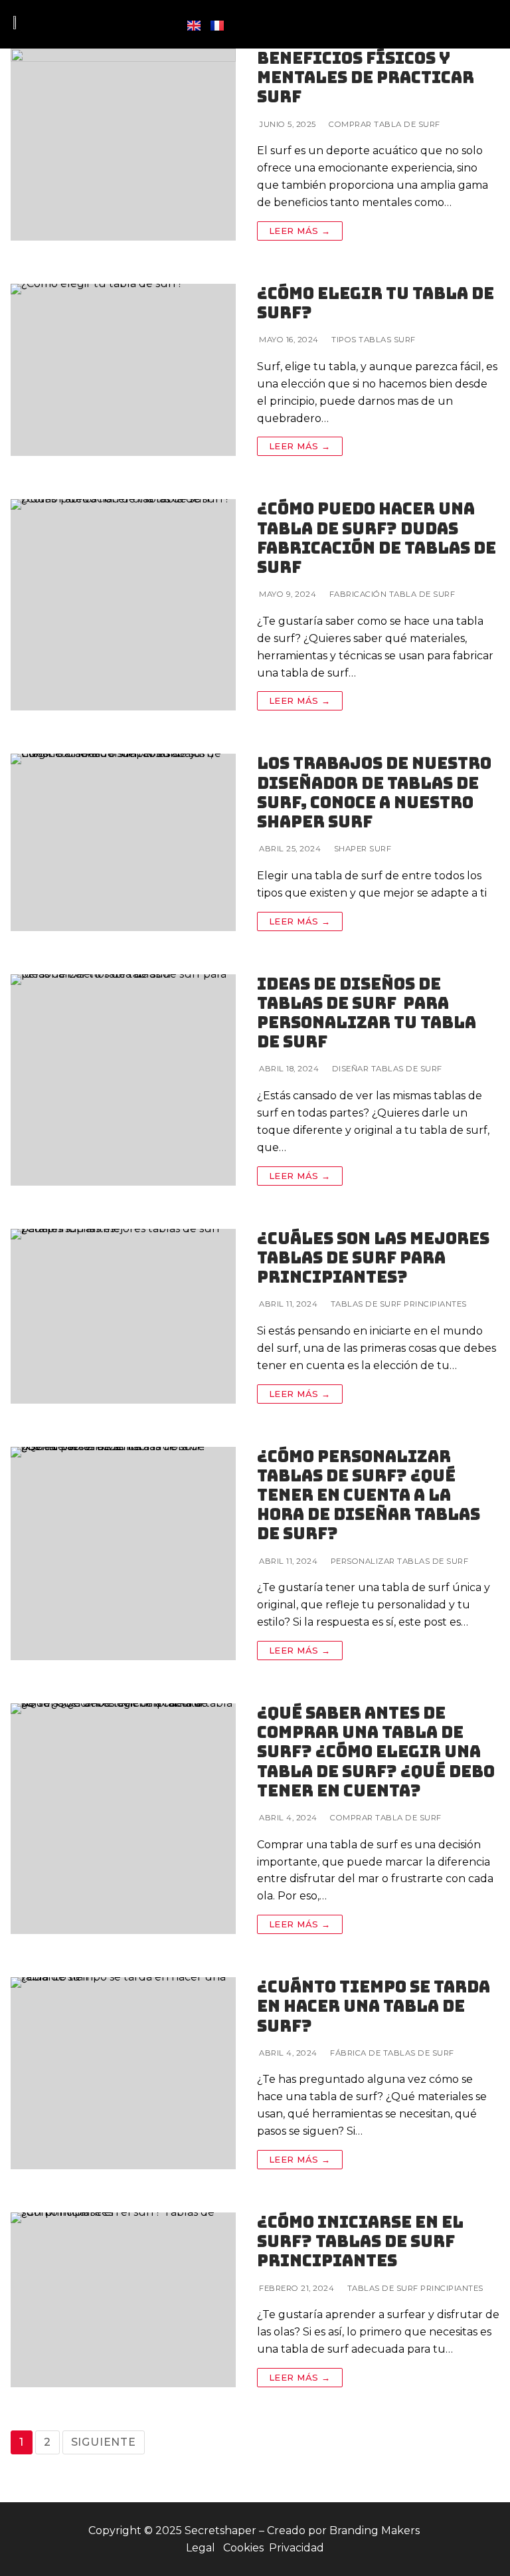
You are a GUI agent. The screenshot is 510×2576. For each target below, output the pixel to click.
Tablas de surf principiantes (397, 1304)
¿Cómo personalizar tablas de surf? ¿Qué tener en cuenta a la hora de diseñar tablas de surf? (369, 1495)
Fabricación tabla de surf (391, 594)
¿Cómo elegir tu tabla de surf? (376, 303)
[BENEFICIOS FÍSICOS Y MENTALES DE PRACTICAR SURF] (123, 145)
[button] (487, 24)
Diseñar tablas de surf (386, 1069)
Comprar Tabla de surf (383, 124)
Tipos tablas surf (373, 340)
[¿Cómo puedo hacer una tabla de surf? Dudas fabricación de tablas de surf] (123, 605)
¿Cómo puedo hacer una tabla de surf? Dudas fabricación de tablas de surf (377, 538)
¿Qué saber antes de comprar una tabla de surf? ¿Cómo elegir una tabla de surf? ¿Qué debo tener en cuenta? (376, 1752)
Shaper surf (361, 849)
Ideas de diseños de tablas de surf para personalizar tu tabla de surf (367, 1013)
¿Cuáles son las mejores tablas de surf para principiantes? (373, 1258)
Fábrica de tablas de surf (391, 2053)
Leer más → (300, 231)
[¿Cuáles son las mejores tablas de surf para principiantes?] (123, 1316)
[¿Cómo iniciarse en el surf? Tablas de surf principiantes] (123, 2300)
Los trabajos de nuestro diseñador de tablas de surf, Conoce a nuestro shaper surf (374, 793)
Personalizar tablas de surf (398, 1561)
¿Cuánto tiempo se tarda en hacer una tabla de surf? (374, 2006)
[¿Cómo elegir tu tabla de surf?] (123, 370)
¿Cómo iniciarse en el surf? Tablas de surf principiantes (360, 2242)
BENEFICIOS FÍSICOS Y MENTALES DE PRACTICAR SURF (366, 78)
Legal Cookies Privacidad (255, 2548)
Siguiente (104, 2442)
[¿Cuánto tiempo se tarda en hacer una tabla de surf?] (123, 2073)
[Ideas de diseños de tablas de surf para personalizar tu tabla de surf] (123, 1080)
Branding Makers (376, 2530)
